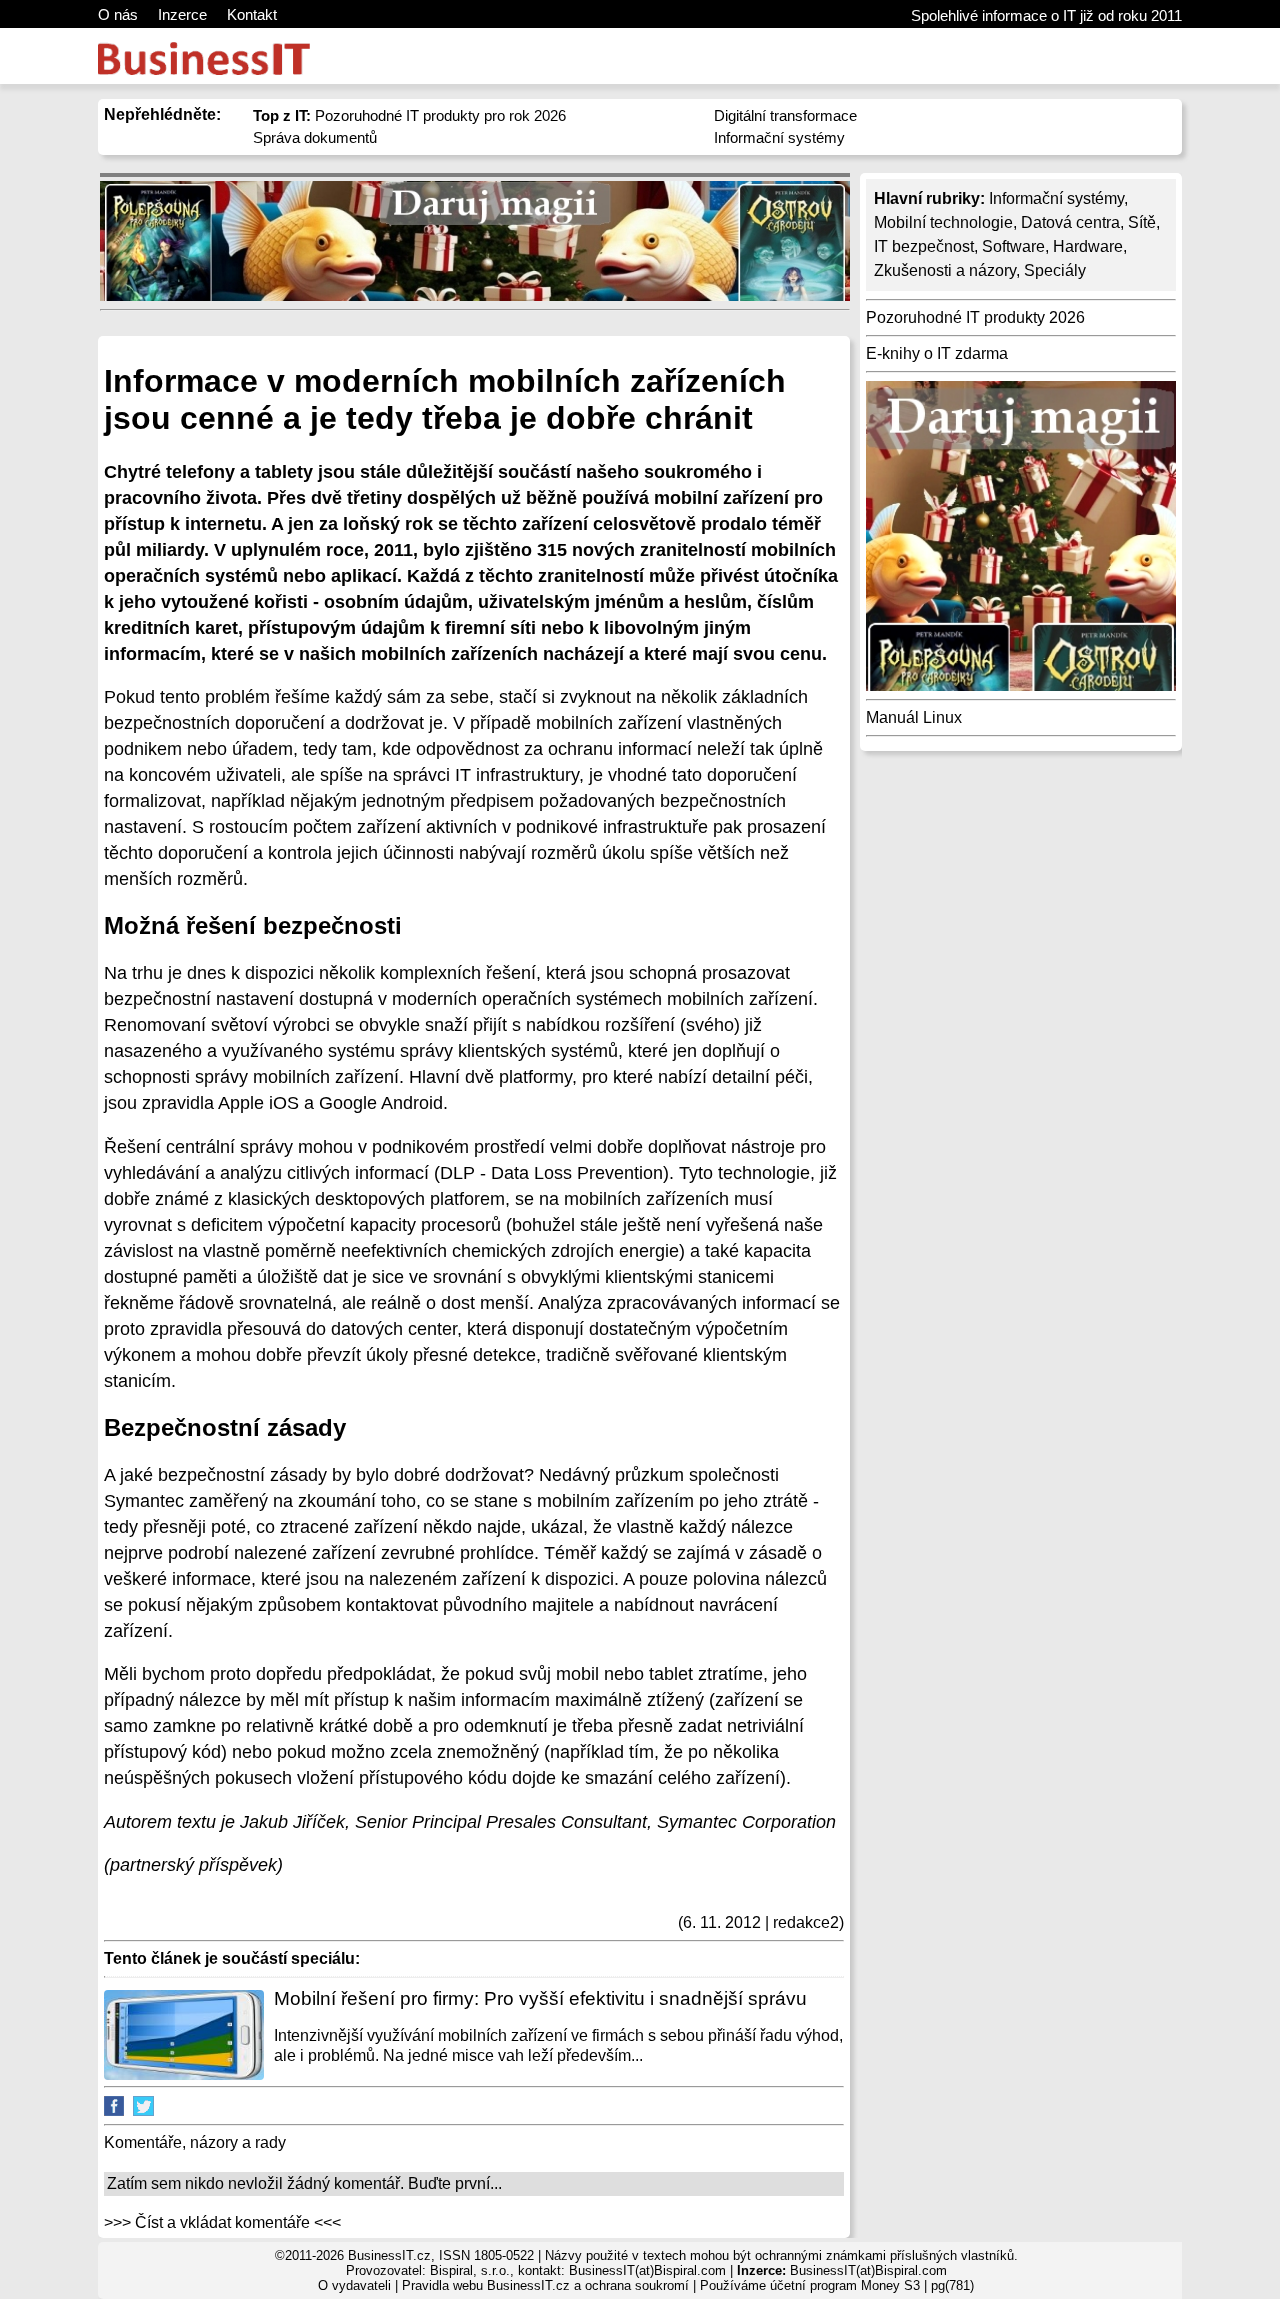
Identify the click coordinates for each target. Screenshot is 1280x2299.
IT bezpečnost (924, 246)
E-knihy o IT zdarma (937, 353)
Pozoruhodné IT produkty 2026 (975, 317)
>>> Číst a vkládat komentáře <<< (222, 2222)
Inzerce (182, 14)
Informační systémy (779, 137)
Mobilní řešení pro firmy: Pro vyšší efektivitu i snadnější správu (540, 1998)
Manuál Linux (914, 717)
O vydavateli (354, 2285)
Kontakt (252, 14)
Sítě (1142, 222)
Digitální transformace (785, 115)
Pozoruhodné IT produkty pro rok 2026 (409, 115)
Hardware (1088, 246)
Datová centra (1070, 222)
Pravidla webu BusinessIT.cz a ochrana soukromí (545, 2285)
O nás (118, 14)
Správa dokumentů (315, 137)
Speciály (1055, 270)
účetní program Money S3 (845, 2285)
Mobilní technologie (943, 222)
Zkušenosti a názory (945, 270)
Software (1013, 246)
